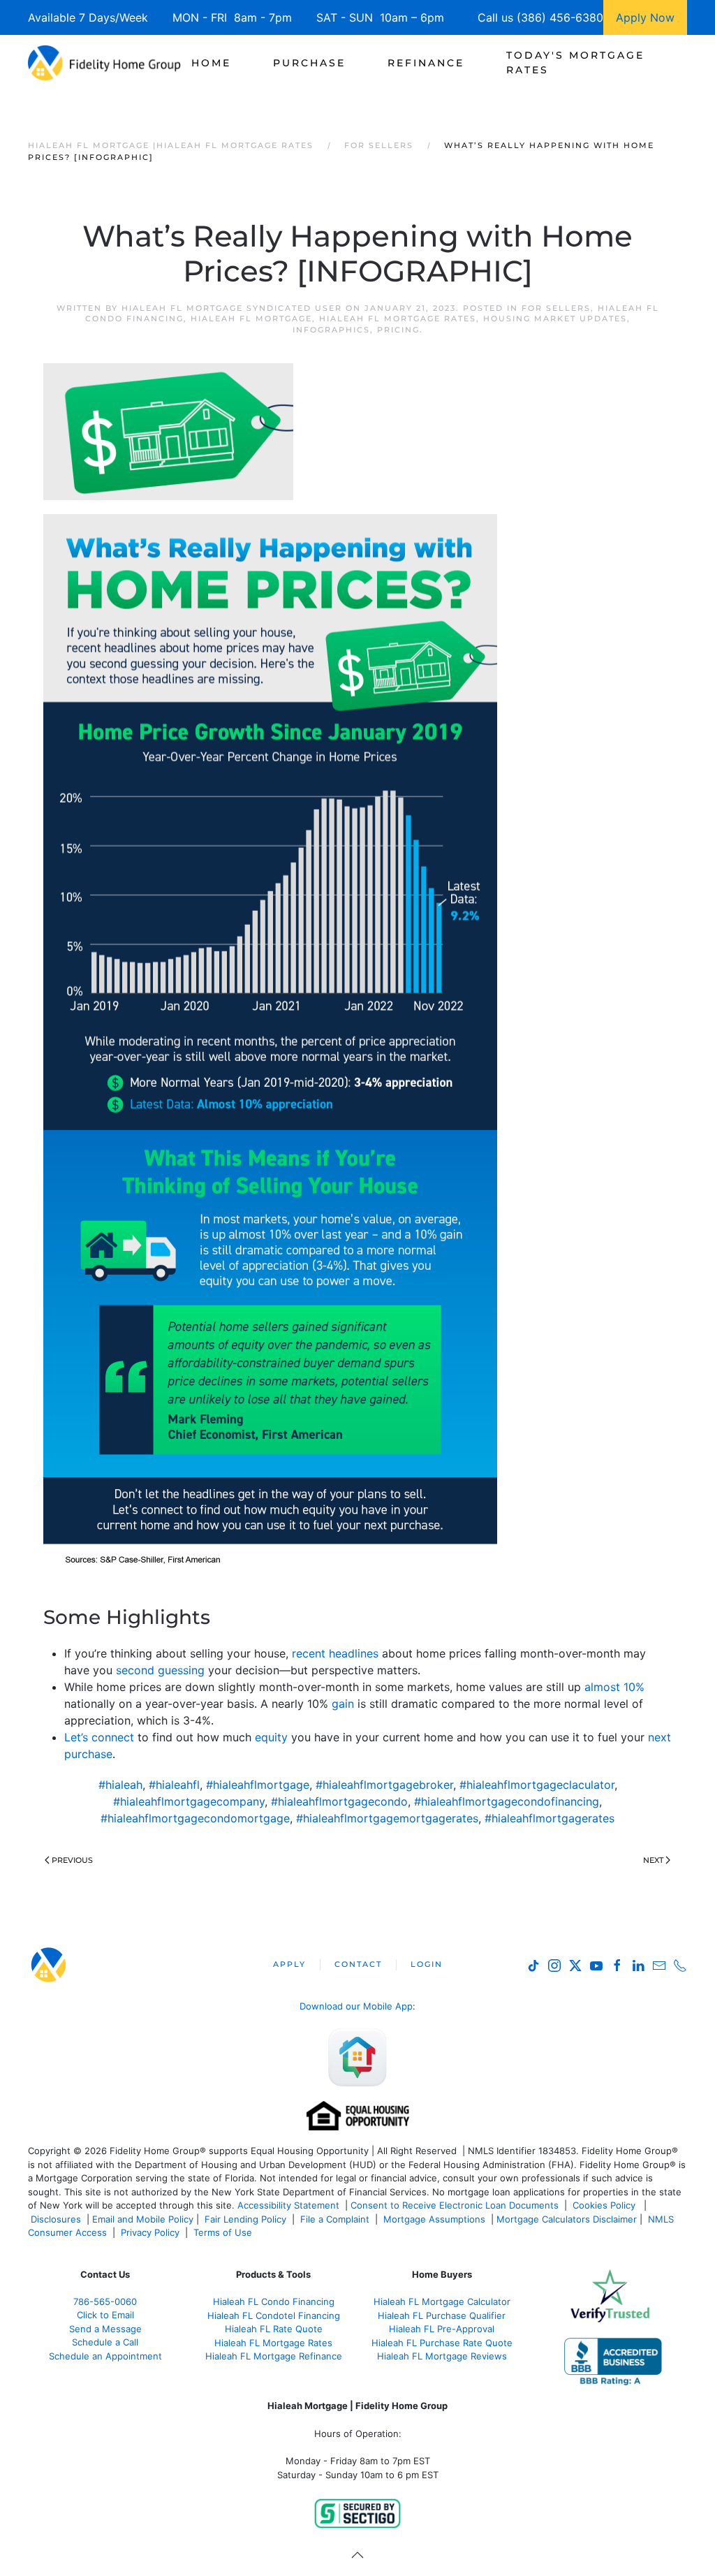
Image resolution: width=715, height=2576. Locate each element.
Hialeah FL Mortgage (251, 319)
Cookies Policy (605, 2205)
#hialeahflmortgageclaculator (537, 1785)
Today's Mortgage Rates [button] (575, 63)
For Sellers (556, 308)
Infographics (331, 330)
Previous (72, 1860)
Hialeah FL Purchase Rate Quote (442, 2343)
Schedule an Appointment (105, 2356)
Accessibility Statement (288, 2205)
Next (653, 1860)
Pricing (398, 330)
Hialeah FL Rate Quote (274, 2329)
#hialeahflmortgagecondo (339, 1801)
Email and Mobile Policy (143, 2219)
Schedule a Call (105, 2342)
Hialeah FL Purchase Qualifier (442, 2315)
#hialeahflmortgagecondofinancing (507, 1801)
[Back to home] (104, 63)
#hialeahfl (174, 1785)
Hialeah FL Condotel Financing (274, 2315)
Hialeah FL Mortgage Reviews (442, 2356)
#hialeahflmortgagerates (550, 1818)
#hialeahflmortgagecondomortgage (195, 1818)
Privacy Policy (150, 2232)
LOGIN (427, 1964)
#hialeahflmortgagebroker (384, 1785)
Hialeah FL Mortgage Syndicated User (232, 308)
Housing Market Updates (555, 319)
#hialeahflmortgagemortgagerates (387, 1818)
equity (271, 1737)
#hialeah (120, 1785)
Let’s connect (99, 1737)
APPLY (289, 1964)
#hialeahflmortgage (258, 1785)
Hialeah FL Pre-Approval (442, 2329)
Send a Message (105, 2329)
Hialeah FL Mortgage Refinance (274, 2356)
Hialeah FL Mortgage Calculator (442, 2301)
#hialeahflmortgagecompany (189, 1801)
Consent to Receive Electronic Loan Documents (455, 2205)
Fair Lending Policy (245, 2219)
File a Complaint (336, 2219)
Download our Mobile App (356, 2006)
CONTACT (358, 1964)
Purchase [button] (309, 63)
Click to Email (105, 2315)
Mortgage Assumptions (434, 2219)
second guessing (160, 1670)
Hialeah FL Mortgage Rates (398, 319)
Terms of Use (224, 2232)
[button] (357, 2555)
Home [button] (211, 63)
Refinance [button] (426, 63)
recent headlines (335, 1653)
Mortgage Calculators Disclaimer (567, 2219)
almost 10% (614, 1687)
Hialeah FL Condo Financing (274, 2301)
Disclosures (56, 2219)
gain (343, 1704)
